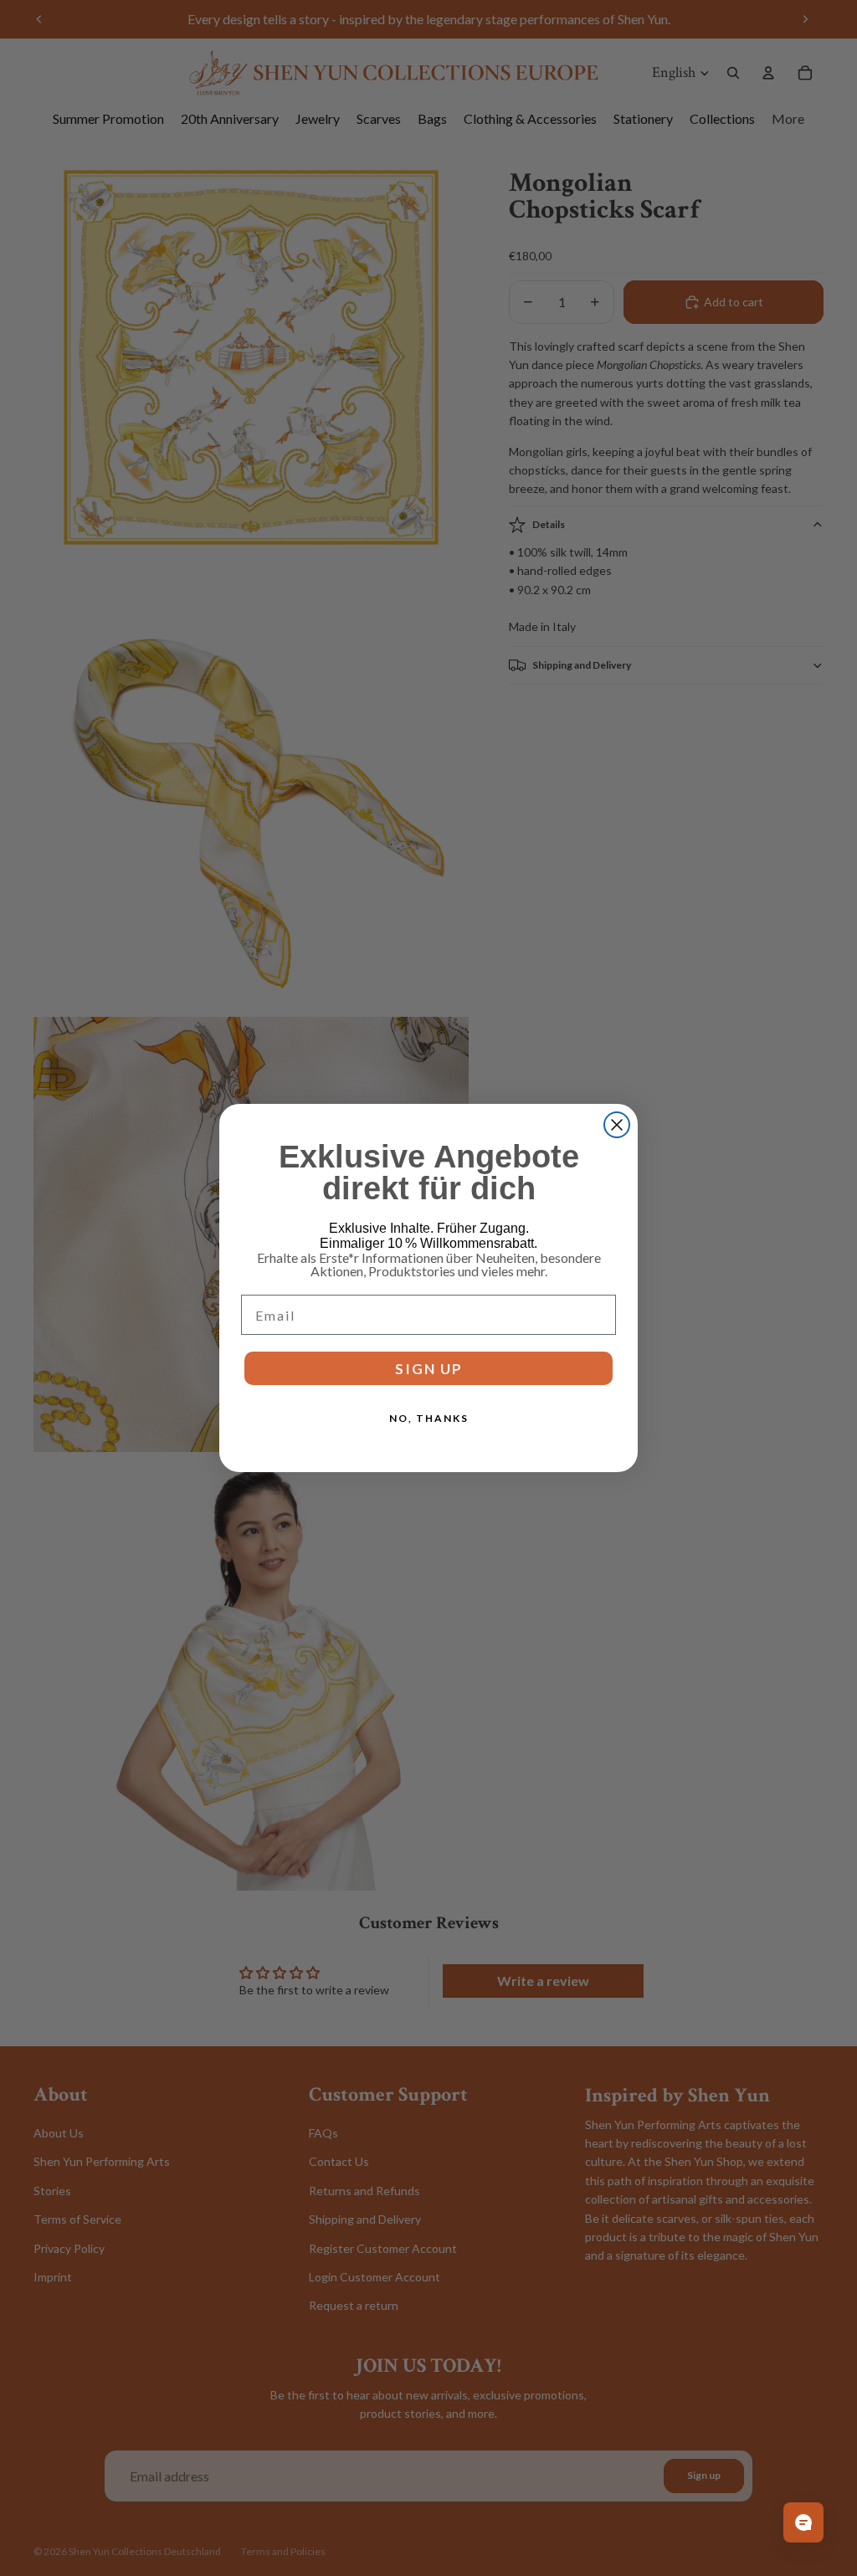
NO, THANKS (429, 1418)
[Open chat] (803, 2522)
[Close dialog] (617, 1125)
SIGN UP (429, 1369)
